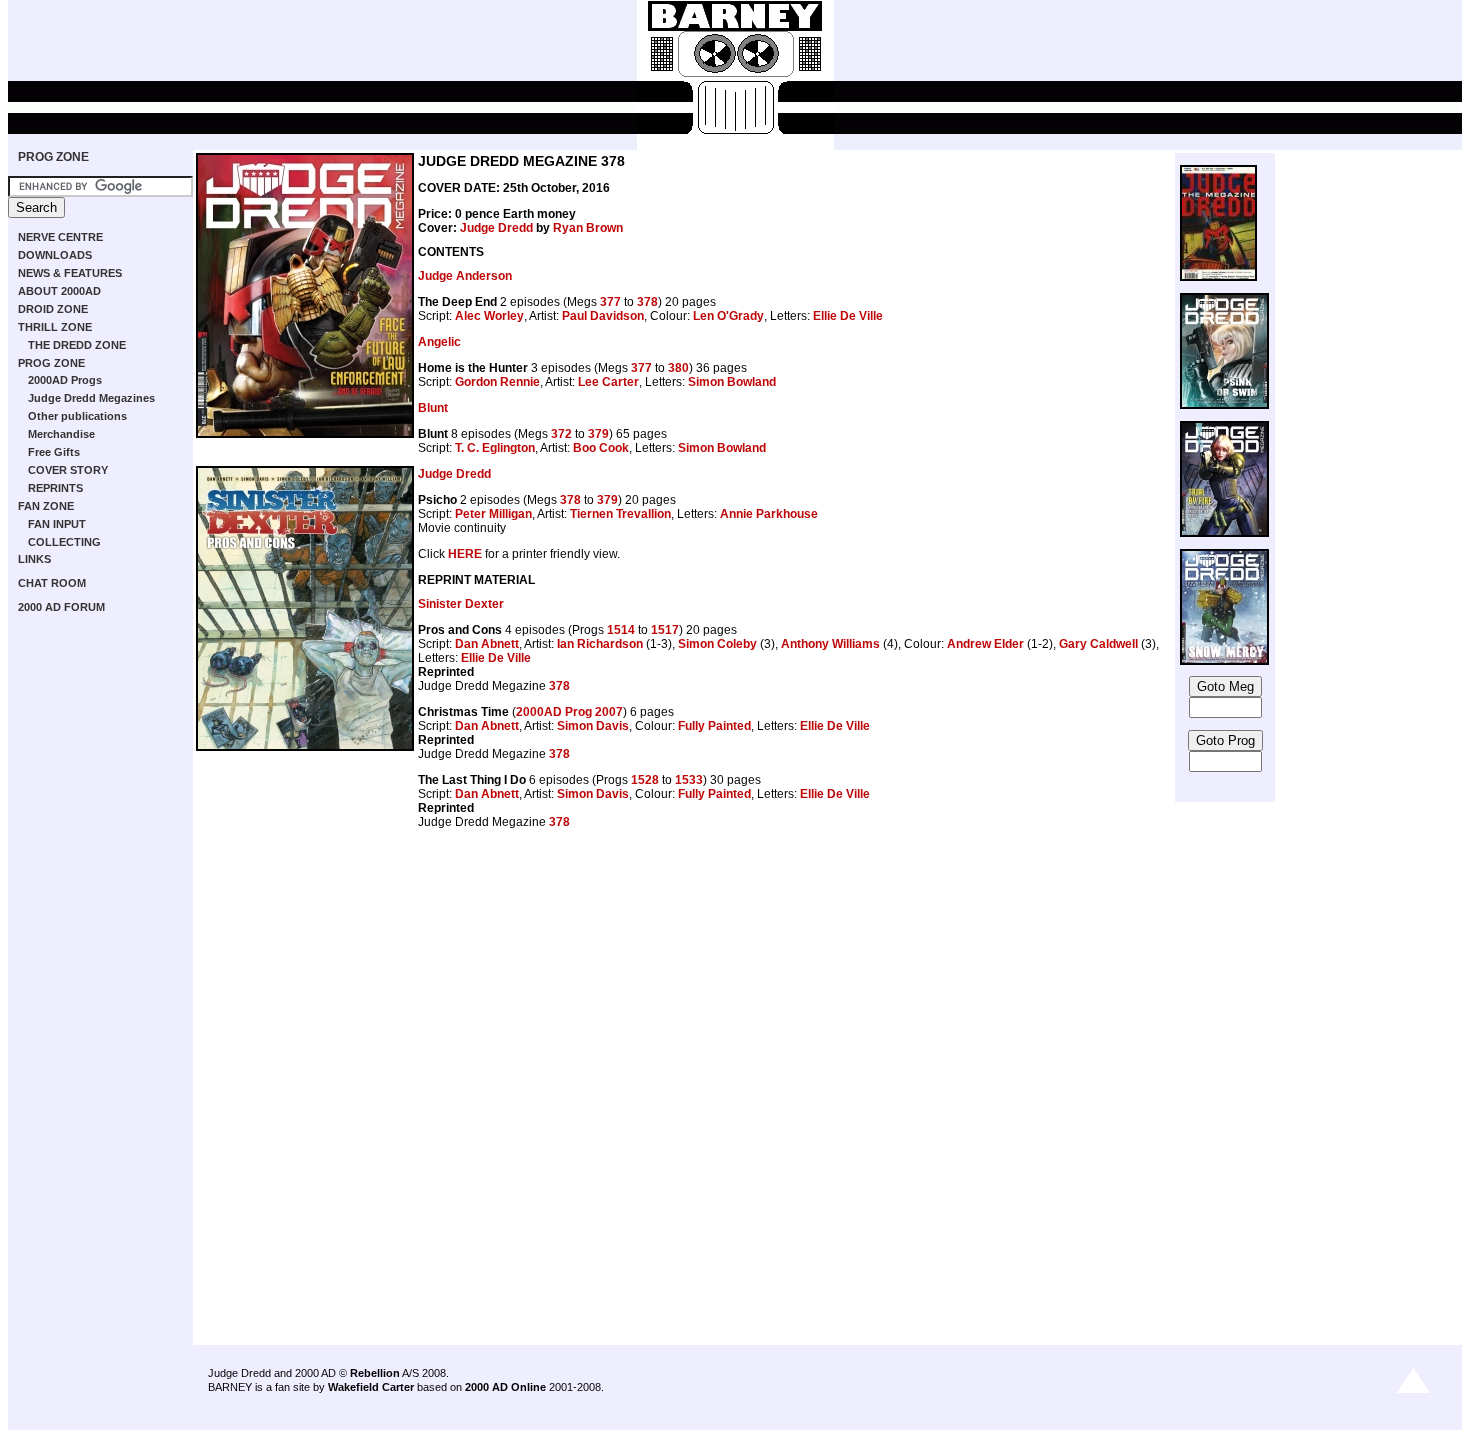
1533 (689, 780)
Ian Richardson (600, 644)
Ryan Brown (588, 228)
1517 (665, 630)
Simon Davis (593, 726)
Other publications (77, 416)
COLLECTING (64, 542)
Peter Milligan (493, 514)
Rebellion (375, 1373)
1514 (621, 630)
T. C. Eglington (495, 448)
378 (647, 302)
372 (561, 434)
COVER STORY (68, 470)
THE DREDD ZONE (77, 345)
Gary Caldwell (1098, 644)
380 (678, 368)
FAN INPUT (57, 524)
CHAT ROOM (52, 583)
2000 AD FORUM (61, 607)
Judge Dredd (496, 228)
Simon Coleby (717, 644)
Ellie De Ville (848, 316)
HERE (465, 554)
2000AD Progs (65, 380)
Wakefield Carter (371, 1387)
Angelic (439, 342)
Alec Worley (489, 316)
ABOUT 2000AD (59, 291)
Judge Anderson (465, 276)
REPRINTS (55, 488)
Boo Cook (601, 448)
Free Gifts (54, 452)
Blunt (433, 408)
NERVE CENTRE (60, 237)
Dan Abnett (487, 644)
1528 (645, 780)
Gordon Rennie (497, 382)
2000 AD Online (505, 1387)
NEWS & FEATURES (70, 273)
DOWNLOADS (55, 255)
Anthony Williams (830, 644)
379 (598, 434)
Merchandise (61, 434)
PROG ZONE (53, 157)
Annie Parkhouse (769, 514)
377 (610, 302)
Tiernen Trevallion (620, 514)
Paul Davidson (603, 316)
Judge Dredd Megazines (91, 398)
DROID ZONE (53, 309)
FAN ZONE (46, 506)
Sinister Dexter (461, 604)
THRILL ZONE (55, 327)
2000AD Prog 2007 (569, 712)
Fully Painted (714, 726)
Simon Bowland (732, 382)
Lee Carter (608, 382)
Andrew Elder (985, 644)
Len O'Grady (728, 316)
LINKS (34, 559)
